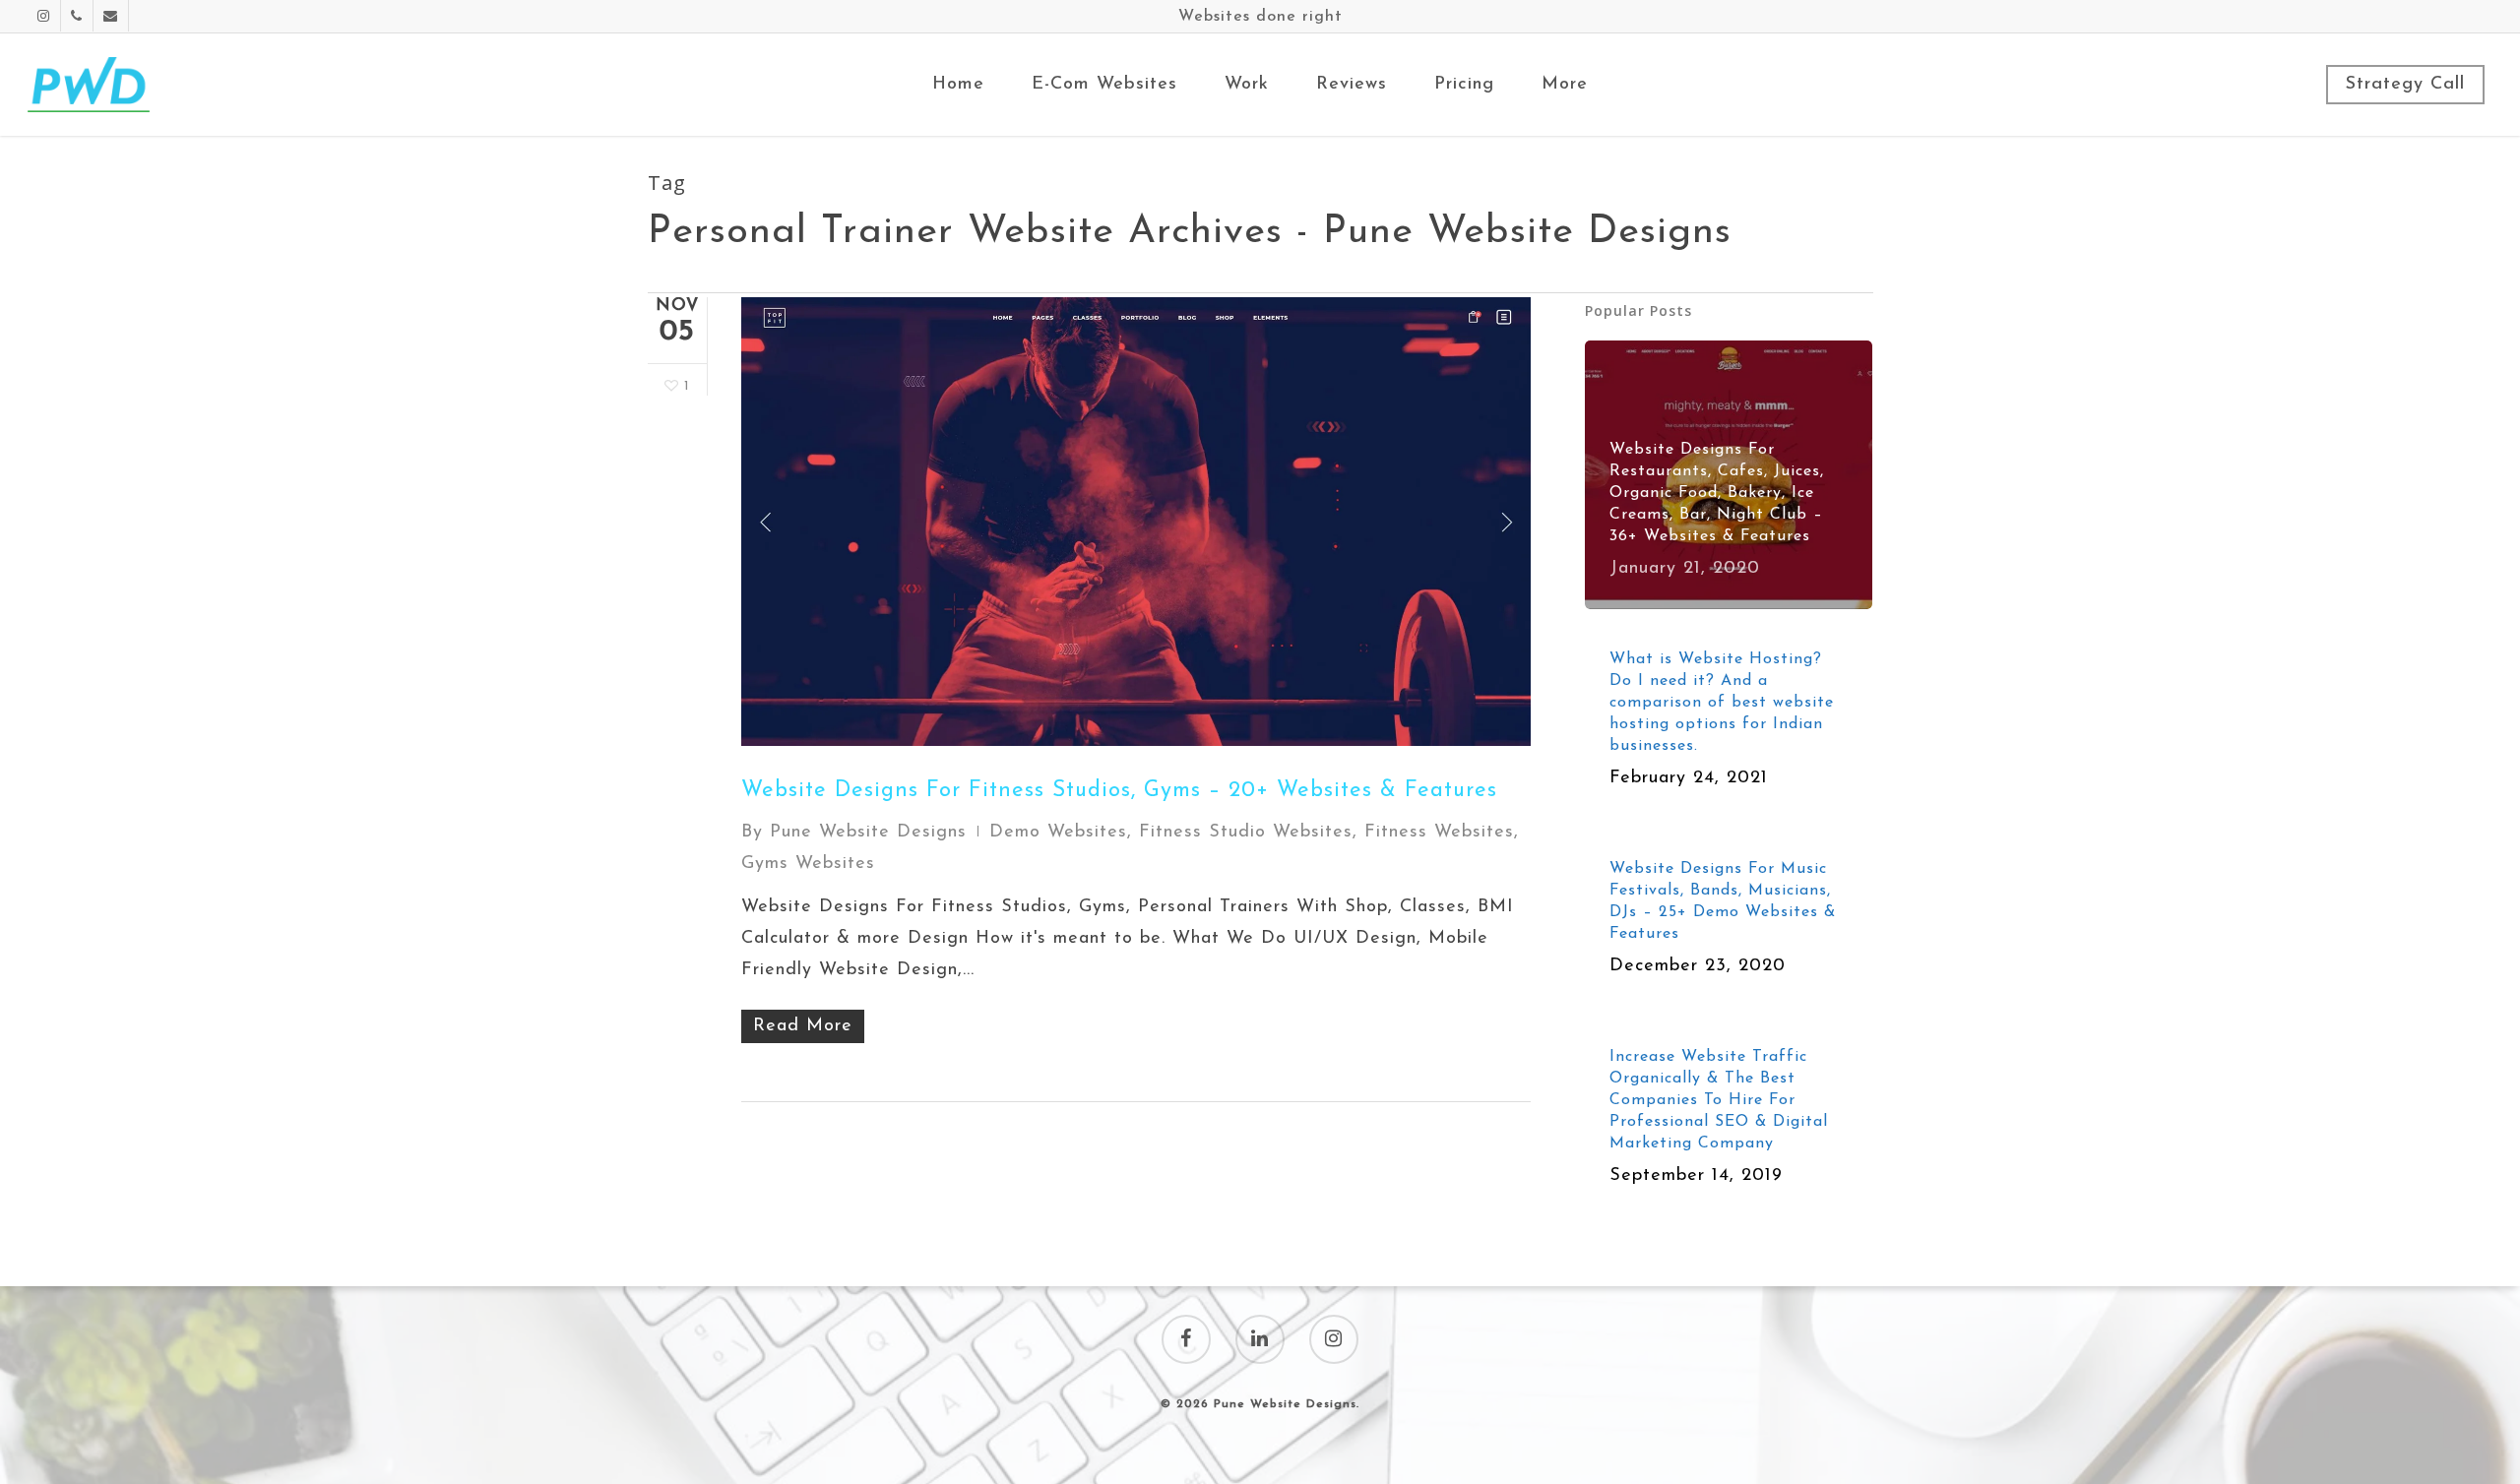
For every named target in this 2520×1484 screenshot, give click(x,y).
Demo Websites (1058, 833)
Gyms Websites (808, 864)
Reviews (1352, 85)
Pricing (1464, 85)
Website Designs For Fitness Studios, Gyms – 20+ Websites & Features (1119, 791)
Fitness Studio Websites (1246, 833)
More (1565, 85)
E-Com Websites (1104, 85)
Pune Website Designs (868, 833)
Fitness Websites (1439, 833)
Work (1247, 85)
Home (958, 85)
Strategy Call (2405, 85)
